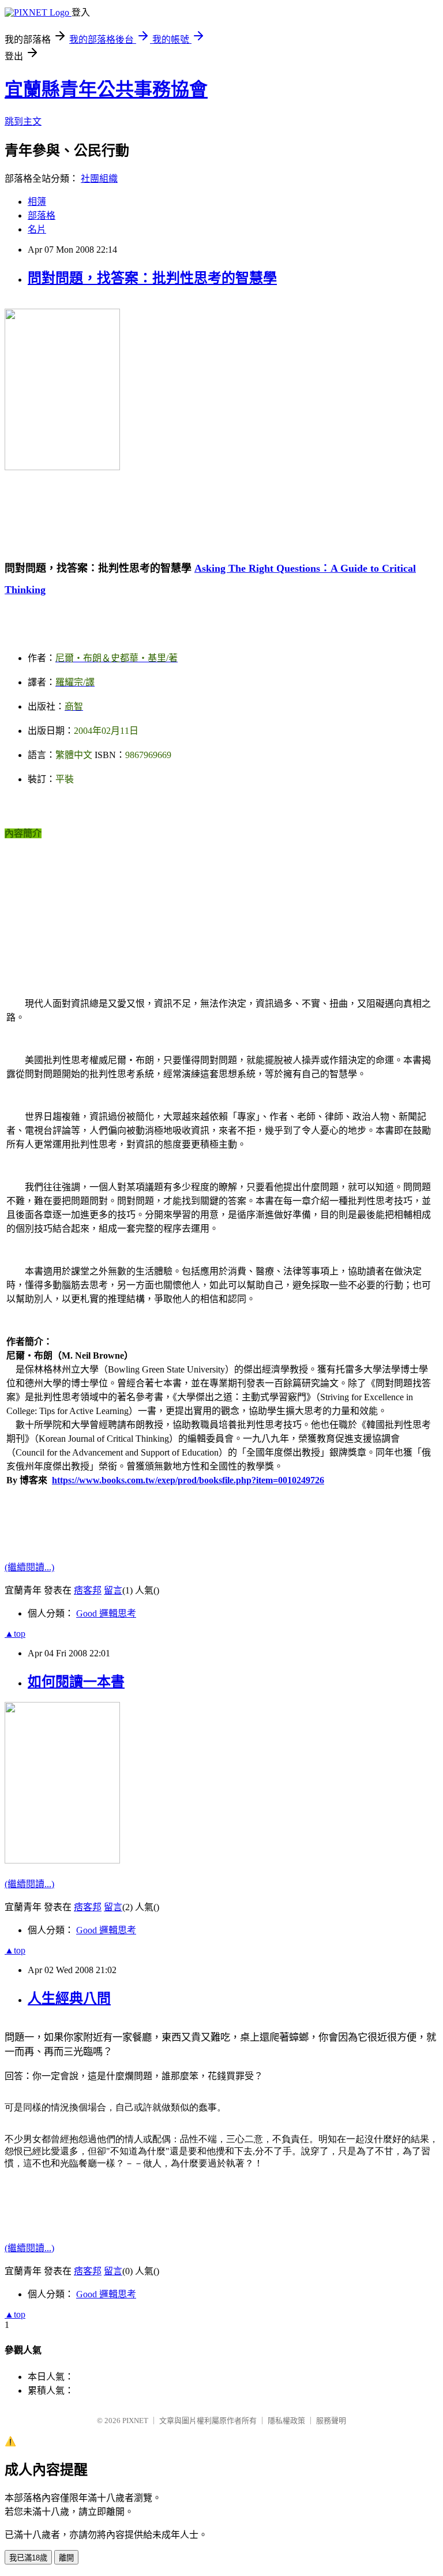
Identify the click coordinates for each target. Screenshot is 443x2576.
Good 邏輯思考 (106, 1613)
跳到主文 (23, 121)
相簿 (37, 202)
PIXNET (135, 2421)
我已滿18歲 (28, 2558)
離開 (66, 2558)
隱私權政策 (286, 2421)
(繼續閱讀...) (29, 1567)
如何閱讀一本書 (76, 1682)
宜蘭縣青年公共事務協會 (106, 89)
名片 (37, 229)
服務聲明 (331, 2421)
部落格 (42, 215)
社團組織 (99, 179)
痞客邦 (88, 1590)
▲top (15, 1634)
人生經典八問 (69, 1998)
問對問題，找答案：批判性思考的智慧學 (152, 278)
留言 (113, 1590)
